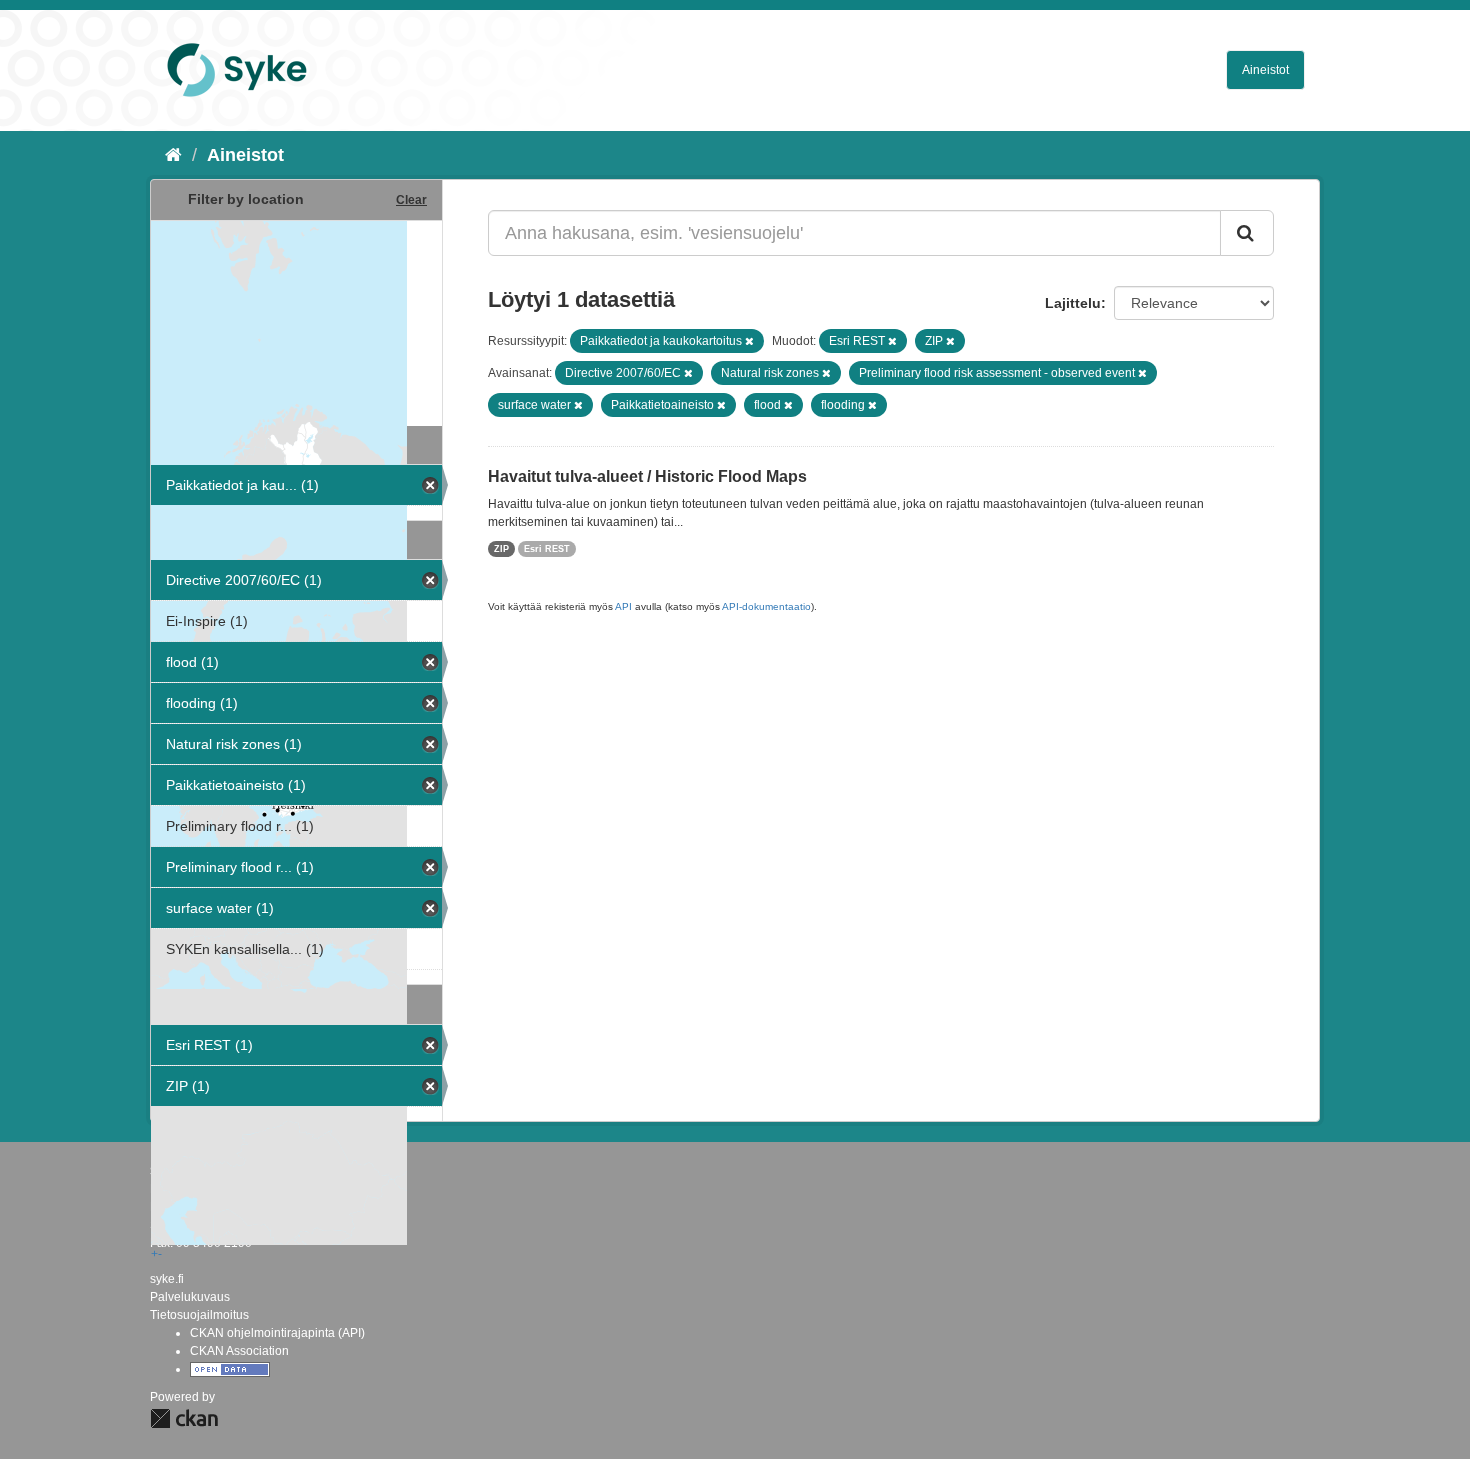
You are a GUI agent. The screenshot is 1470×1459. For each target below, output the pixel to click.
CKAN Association (239, 1351)
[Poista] (749, 341)
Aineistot (1265, 70)
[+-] (296, 321)
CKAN (184, 1418)
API (623, 606)
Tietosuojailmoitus (199, 1315)
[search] (1247, 233)
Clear (411, 200)
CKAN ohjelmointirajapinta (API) (277, 1333)
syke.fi (167, 1279)
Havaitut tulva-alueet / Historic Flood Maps (647, 476)
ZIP (501, 549)
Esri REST (547, 549)
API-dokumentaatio (766, 606)
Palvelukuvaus (190, 1297)
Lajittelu (1073, 303)
